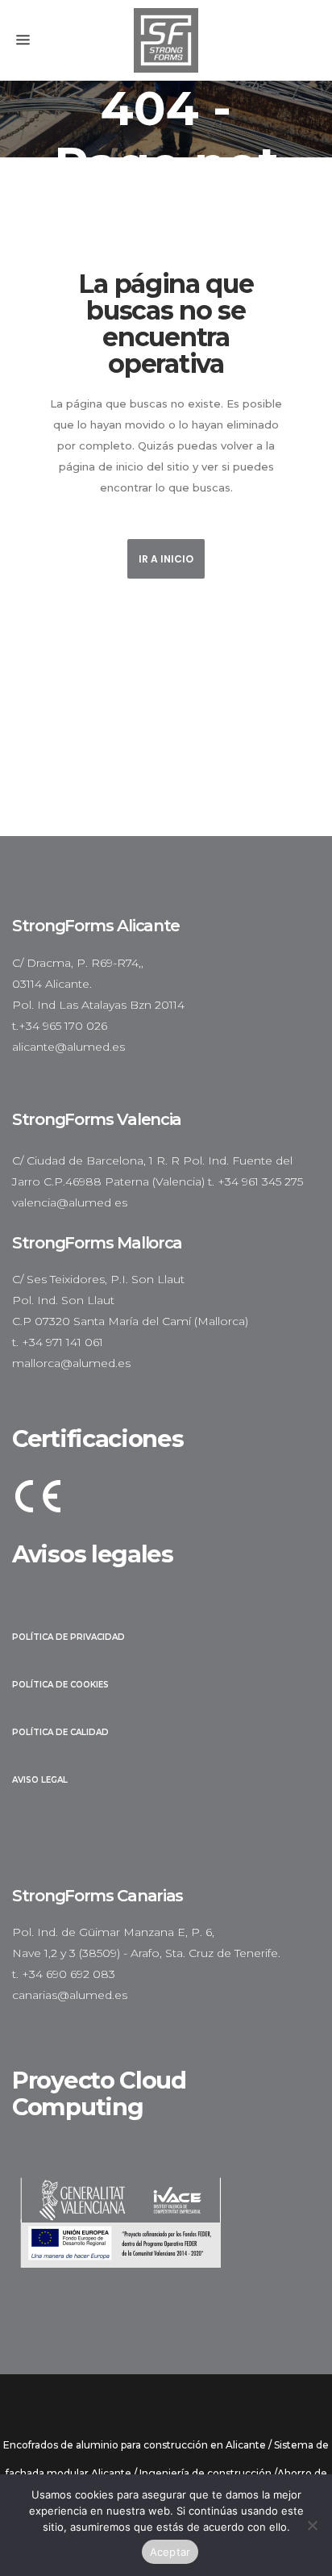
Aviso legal (40, 1780)
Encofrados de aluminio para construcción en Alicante (135, 2445)
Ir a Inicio (166, 559)
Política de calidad (60, 1732)
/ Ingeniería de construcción (203, 2473)
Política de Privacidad (68, 1637)
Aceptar (170, 2552)
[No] (312, 2525)
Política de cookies (60, 1685)
